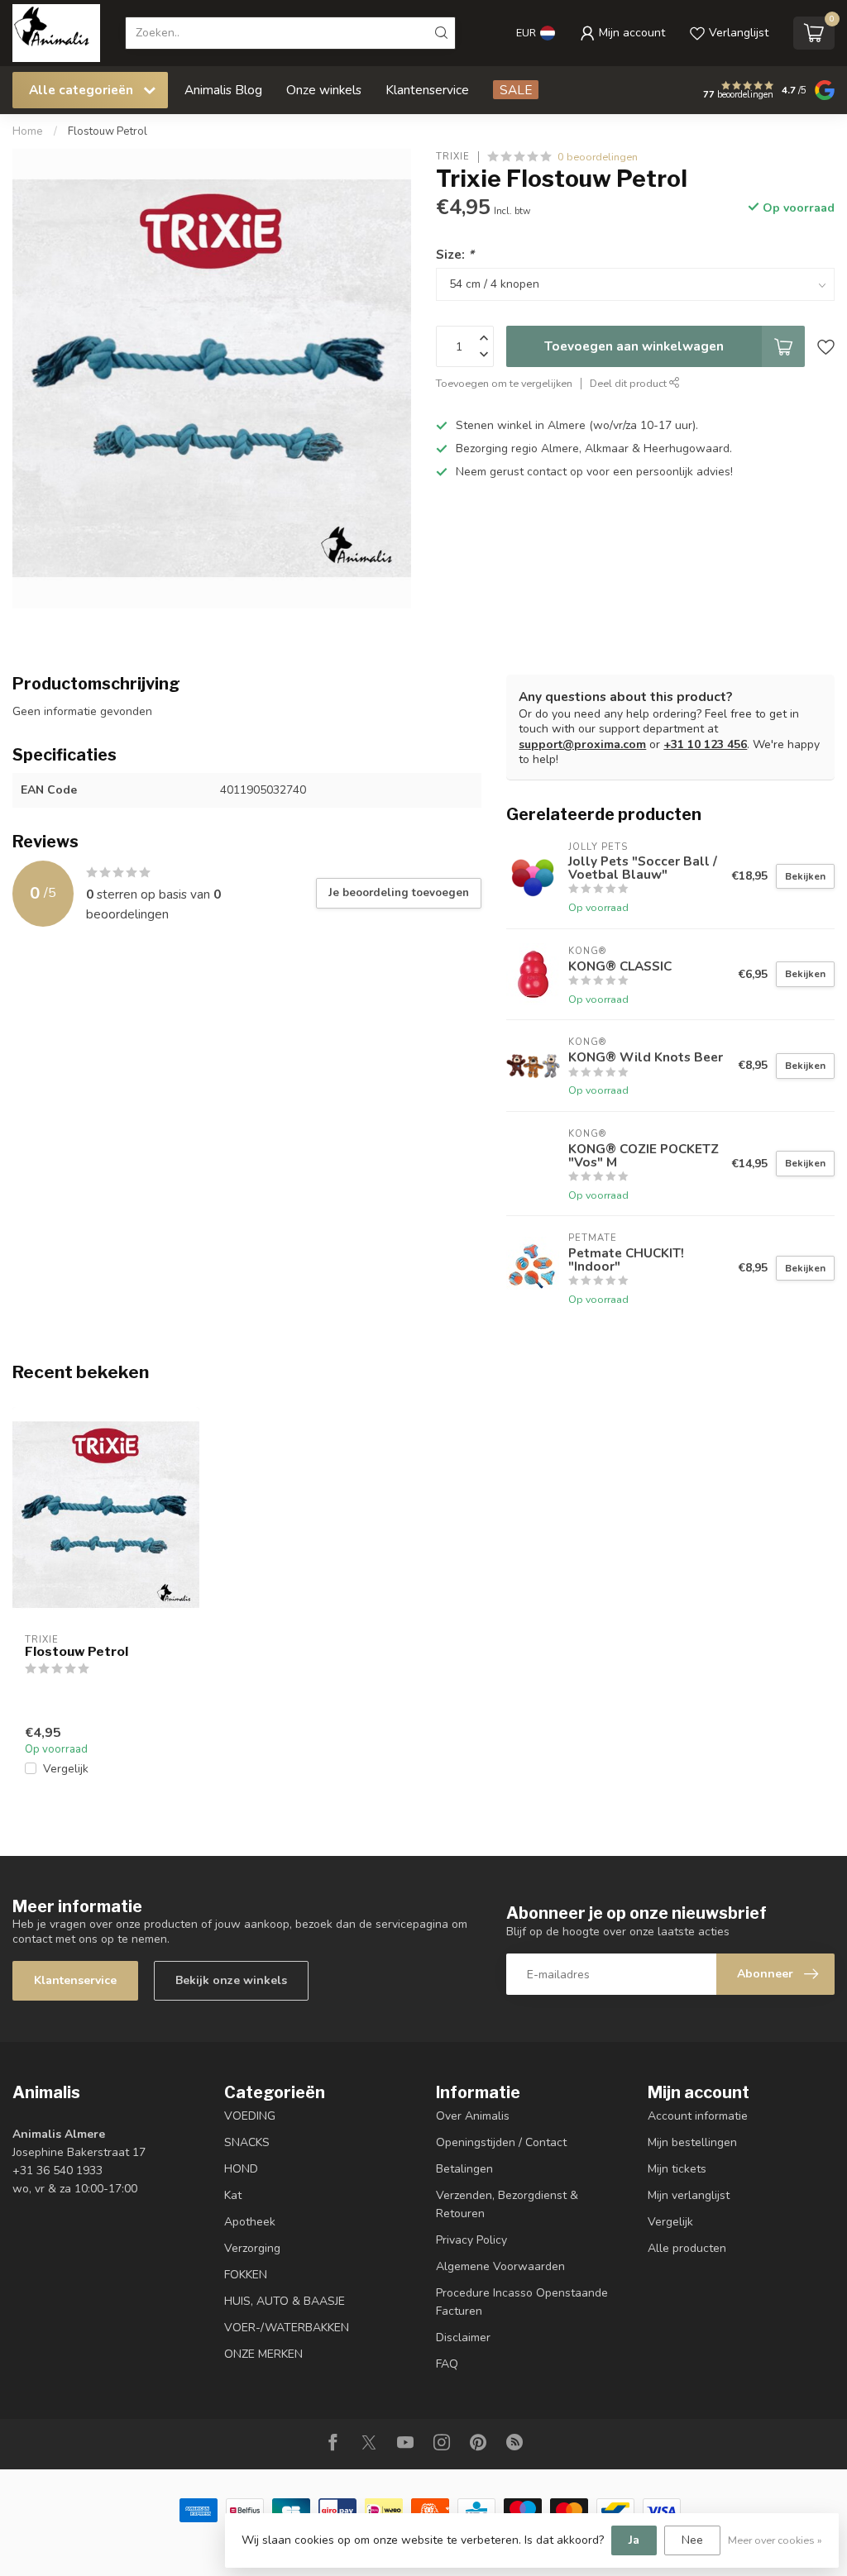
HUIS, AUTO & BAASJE (285, 2301)
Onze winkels (324, 90)
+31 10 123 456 (705, 744)
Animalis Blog (223, 90)
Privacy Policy (471, 2240)
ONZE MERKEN (263, 2354)
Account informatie (698, 2116)
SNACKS (247, 2142)
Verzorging (252, 2248)
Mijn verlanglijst (689, 2195)
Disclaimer (463, 2337)
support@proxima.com (582, 744)
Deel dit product (629, 383)
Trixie (453, 157)
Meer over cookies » (775, 2540)
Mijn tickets (677, 2169)
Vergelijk (66, 1769)
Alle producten (687, 2248)
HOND (241, 2169)
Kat (233, 2195)
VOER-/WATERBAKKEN (287, 2328)
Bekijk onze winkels (231, 1980)
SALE (516, 90)
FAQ (447, 2364)
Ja (634, 2540)
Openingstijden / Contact (501, 2142)
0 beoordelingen (598, 157)
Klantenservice (427, 90)
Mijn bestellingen (692, 2142)
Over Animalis (473, 2116)
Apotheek (250, 2222)
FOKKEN (246, 2275)
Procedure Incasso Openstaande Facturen (522, 2302)
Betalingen (464, 2169)
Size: (455, 254)
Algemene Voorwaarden (500, 2266)
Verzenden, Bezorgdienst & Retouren (507, 2204)
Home (28, 131)
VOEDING (250, 2116)
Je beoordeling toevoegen (399, 893)
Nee (692, 2540)
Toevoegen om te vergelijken (504, 383)
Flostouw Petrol (108, 131)
